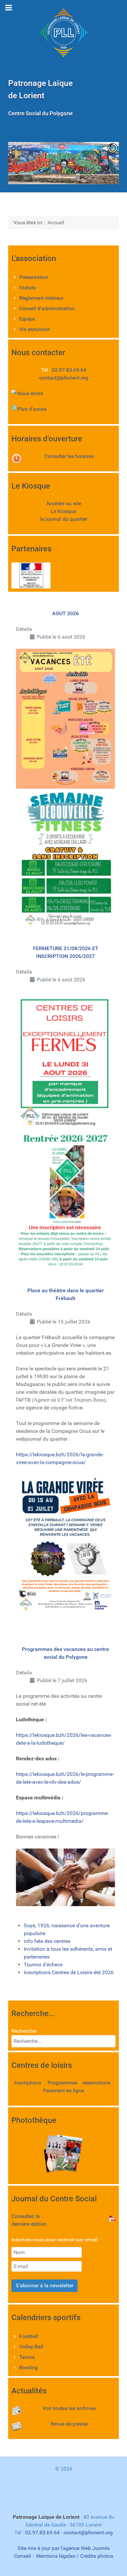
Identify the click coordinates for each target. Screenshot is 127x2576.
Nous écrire (30, 393)
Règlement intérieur (41, 298)
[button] (99, 163)
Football (29, 2336)
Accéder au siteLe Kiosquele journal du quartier (64, 511)
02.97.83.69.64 (69, 370)
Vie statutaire (34, 329)
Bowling (28, 2368)
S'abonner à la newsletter (44, 2285)
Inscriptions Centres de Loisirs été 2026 (69, 1972)
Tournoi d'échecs (43, 1965)
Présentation (34, 277)
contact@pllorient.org (64, 378)
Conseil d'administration (47, 308)
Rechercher (24, 2031)
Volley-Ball (31, 2347)
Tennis (27, 2357)
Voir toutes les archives (69, 2408)
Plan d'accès (32, 409)
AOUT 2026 (65, 613)
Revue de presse (69, 2424)
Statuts (28, 288)
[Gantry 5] (63, 33)
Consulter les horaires (69, 456)
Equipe (27, 319)
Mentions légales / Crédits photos (75, 2556)
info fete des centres (47, 1941)
